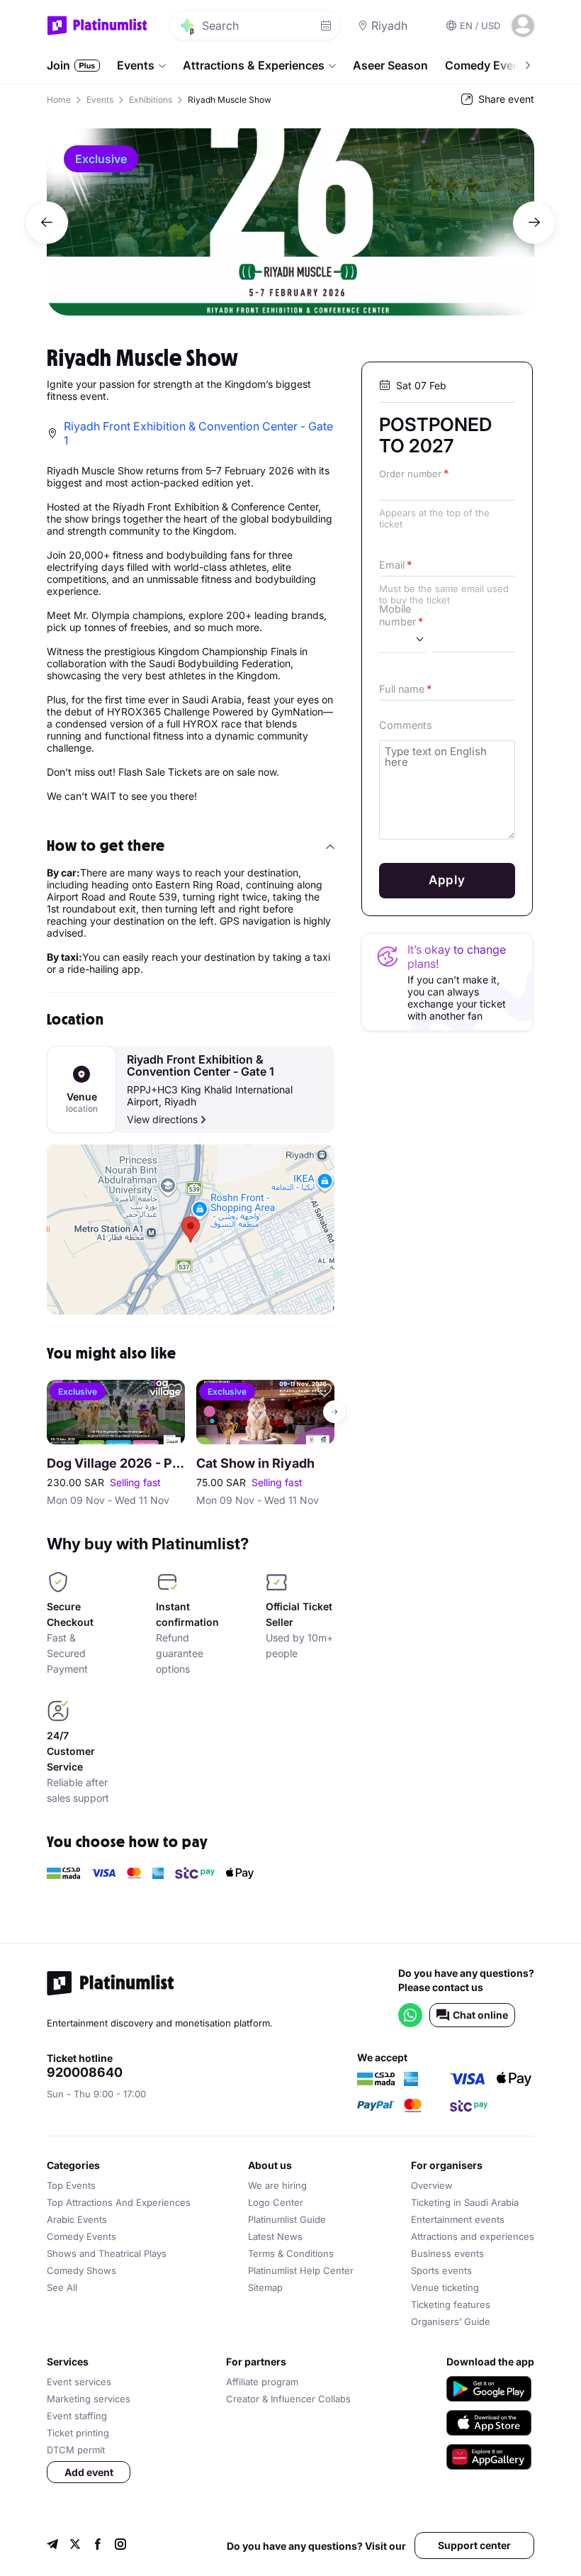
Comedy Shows (81, 2270)
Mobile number (397, 615)
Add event (89, 2472)
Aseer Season (390, 65)
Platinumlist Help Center (301, 2270)
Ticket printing (78, 2433)
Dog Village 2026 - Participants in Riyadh (116, 1463)
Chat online (480, 2015)
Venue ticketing (445, 2287)
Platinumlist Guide (287, 2219)
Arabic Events (77, 2219)
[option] (290, 222)
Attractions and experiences (473, 2236)
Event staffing (77, 2416)
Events (136, 65)
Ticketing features (451, 2304)
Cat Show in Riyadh (255, 1463)
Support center (474, 2545)
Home (59, 100)
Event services (79, 2382)
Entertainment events (458, 2219)
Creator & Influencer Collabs (288, 2399)
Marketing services (89, 2399)
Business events (447, 2253)
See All (62, 2287)
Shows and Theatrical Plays (107, 2253)
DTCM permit (76, 2450)
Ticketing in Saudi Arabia (465, 2202)
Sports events (441, 2270)
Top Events (71, 2185)
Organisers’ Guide (451, 2321)
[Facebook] (98, 2546)
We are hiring (277, 2185)
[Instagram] (120, 2546)
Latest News (275, 2236)
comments (406, 725)
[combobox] (402, 639)
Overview (432, 2185)
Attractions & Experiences (254, 65)
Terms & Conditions (291, 2253)
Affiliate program (262, 2382)
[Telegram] (52, 2546)
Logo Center (276, 2202)
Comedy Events (488, 65)
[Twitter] (75, 2546)
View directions (162, 1119)
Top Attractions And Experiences (119, 2202)
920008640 (85, 2073)
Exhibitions (151, 100)
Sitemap (265, 2287)
